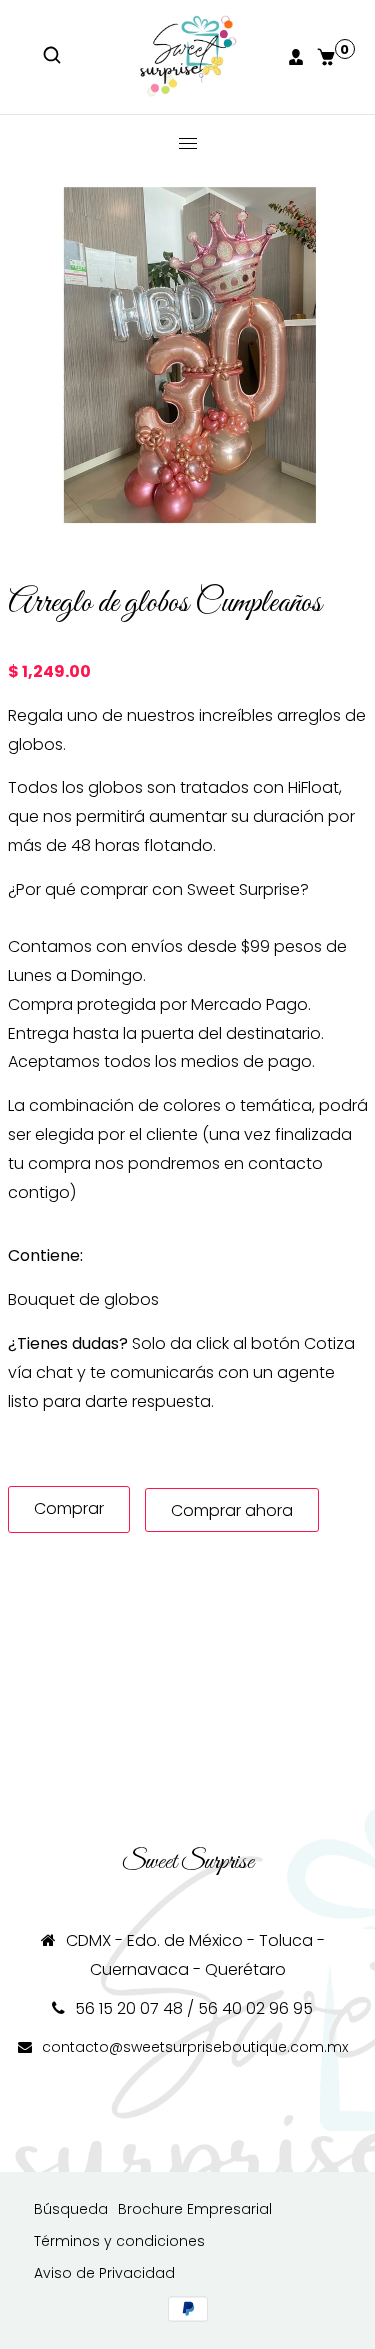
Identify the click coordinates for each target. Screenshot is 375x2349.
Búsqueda (71, 2209)
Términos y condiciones (119, 2241)
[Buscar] (54, 57)
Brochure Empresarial (195, 2209)
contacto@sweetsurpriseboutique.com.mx (195, 2047)
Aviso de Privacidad (104, 2273)
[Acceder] (298, 57)
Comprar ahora (232, 1510)
